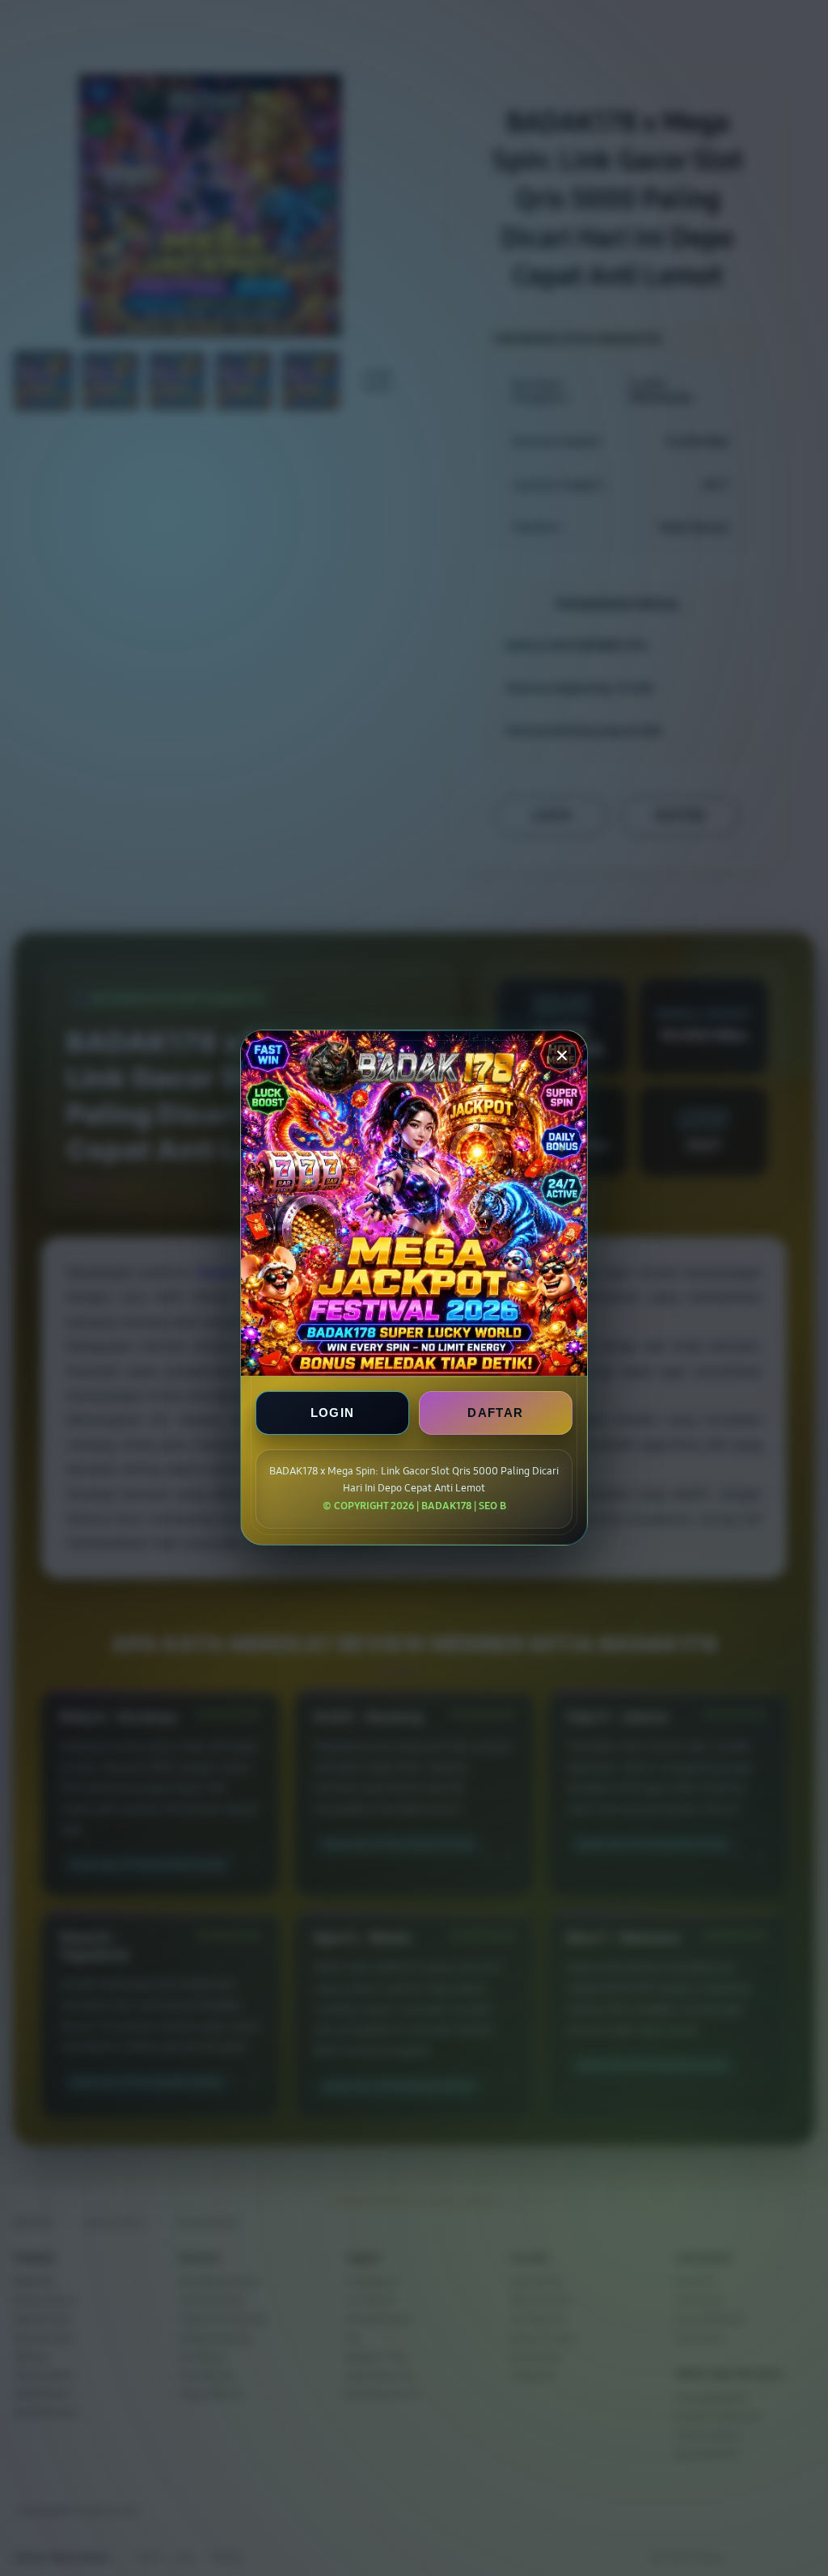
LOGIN (333, 1413)
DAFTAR (495, 1413)
